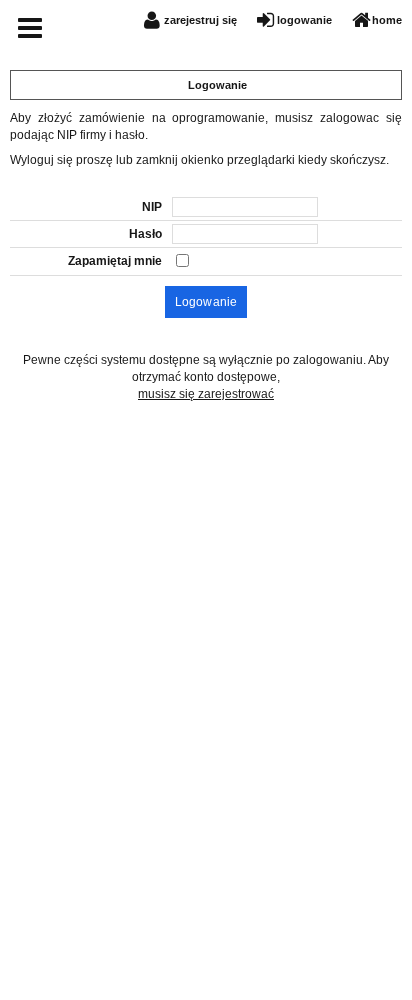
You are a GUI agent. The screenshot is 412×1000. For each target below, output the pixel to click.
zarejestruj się (200, 20)
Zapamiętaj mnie (115, 261)
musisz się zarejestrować (206, 394)
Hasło (145, 234)
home (387, 20)
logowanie (304, 20)
